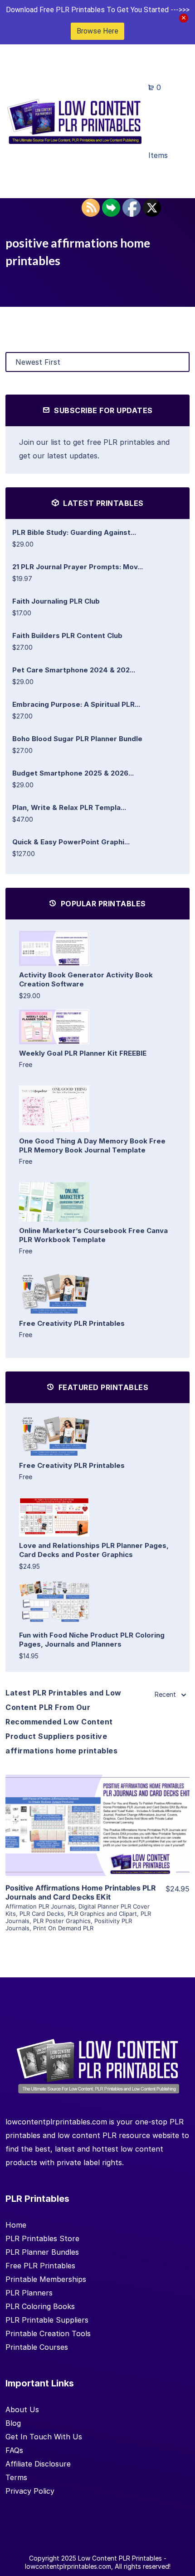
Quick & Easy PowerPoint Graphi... (71, 842)
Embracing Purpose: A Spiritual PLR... (76, 704)
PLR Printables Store (42, 2238)
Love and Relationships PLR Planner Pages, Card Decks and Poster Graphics (94, 1550)
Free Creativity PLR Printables (72, 1323)
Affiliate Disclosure (38, 2464)
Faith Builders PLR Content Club (67, 636)
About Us (22, 2409)
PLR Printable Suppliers (47, 2320)
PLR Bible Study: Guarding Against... (74, 532)
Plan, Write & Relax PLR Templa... (69, 807)
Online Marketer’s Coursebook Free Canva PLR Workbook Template (93, 1235)
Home (16, 2225)
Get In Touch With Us (44, 2437)
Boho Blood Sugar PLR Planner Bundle (77, 739)
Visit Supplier (97, 1838)
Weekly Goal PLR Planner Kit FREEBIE (83, 1053)
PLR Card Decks (42, 1914)
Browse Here (97, 31)
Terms (16, 2477)
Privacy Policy (30, 2491)
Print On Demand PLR (63, 1928)
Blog (13, 2423)
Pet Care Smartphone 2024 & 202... (74, 670)
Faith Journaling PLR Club (56, 601)
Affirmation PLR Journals (40, 1906)
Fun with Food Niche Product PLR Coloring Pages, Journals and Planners (92, 1640)
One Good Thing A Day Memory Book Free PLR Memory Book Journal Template (92, 1145)
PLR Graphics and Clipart (102, 1914)
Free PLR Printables (40, 2266)
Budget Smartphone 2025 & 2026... (73, 773)
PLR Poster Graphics (62, 1921)
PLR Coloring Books (40, 2306)
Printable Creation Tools (48, 2333)
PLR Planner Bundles (42, 2252)
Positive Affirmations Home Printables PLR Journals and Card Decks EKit (81, 1892)
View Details (97, 1812)
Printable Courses (37, 2347)
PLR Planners (29, 2293)
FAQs (14, 2450)
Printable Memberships (46, 2279)
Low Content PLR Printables (120, 2558)
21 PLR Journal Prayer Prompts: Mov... (78, 567)
